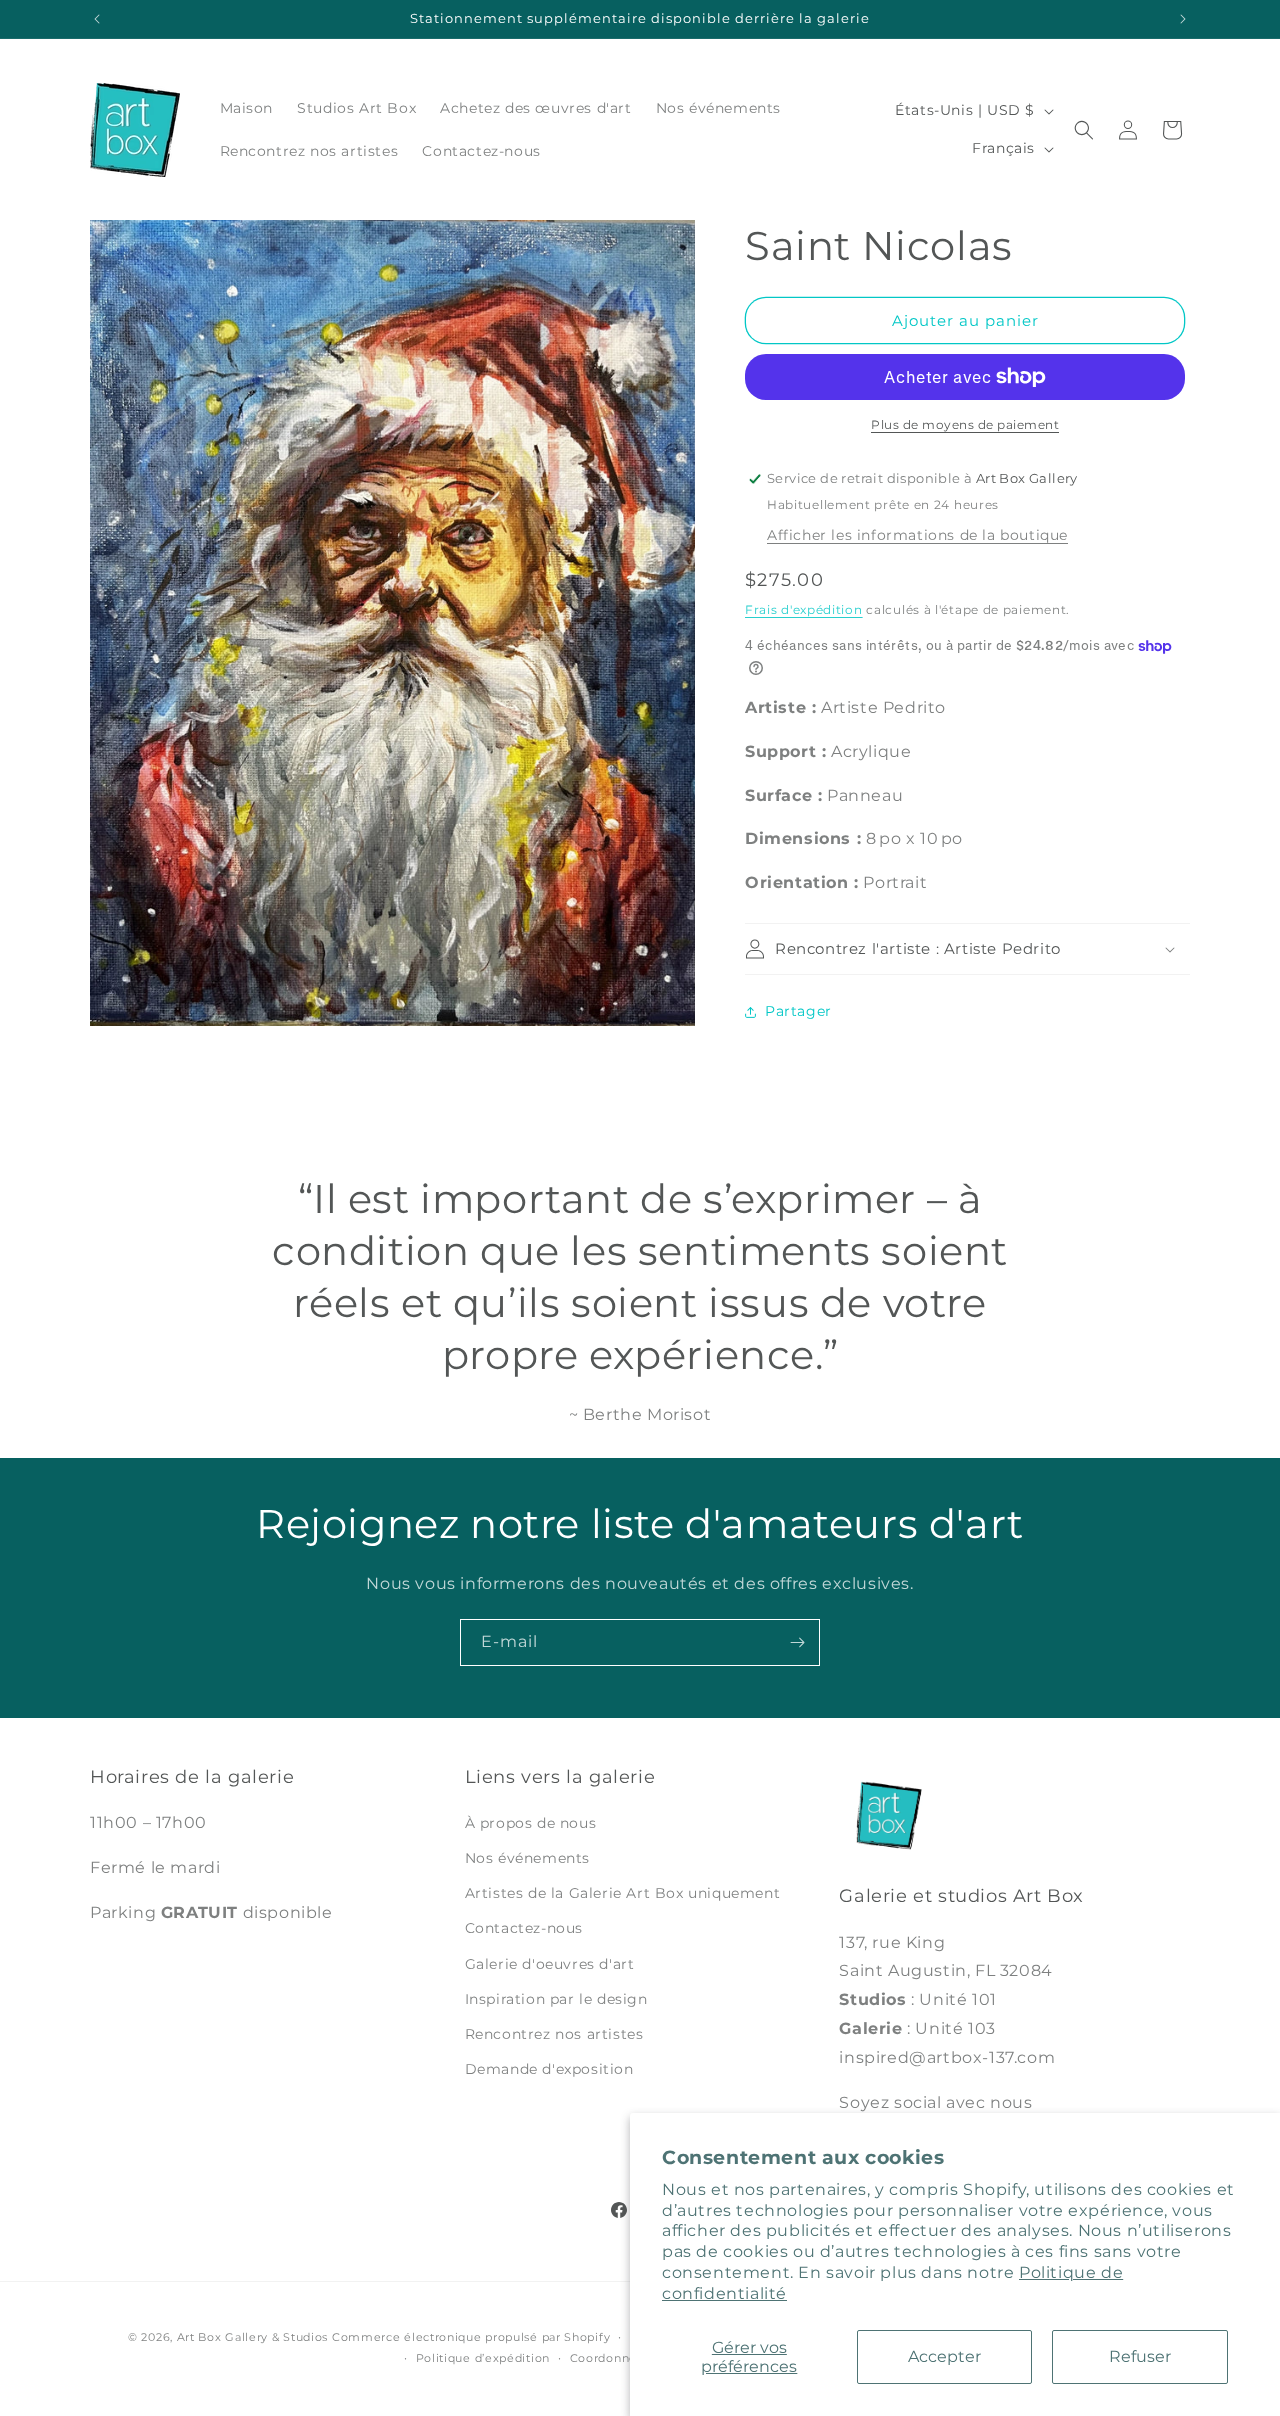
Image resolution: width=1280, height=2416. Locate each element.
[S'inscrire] (797, 1642)
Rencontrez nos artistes (554, 2034)
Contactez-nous (524, 1928)
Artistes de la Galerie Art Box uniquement (623, 1893)
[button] (1084, 130)
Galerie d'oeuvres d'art (550, 1964)
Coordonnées (610, 2358)
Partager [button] (798, 1011)
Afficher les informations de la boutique (917, 535)
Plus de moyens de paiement (965, 424)
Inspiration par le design (556, 1999)
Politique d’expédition (483, 2358)
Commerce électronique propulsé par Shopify (471, 2337)
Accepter (944, 2356)
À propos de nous (531, 1823)
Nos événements (527, 1858)
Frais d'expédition (804, 609)
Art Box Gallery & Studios (253, 2337)
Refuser (1140, 2356)
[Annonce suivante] (1183, 19)
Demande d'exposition (549, 2069)
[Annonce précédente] (97, 19)
